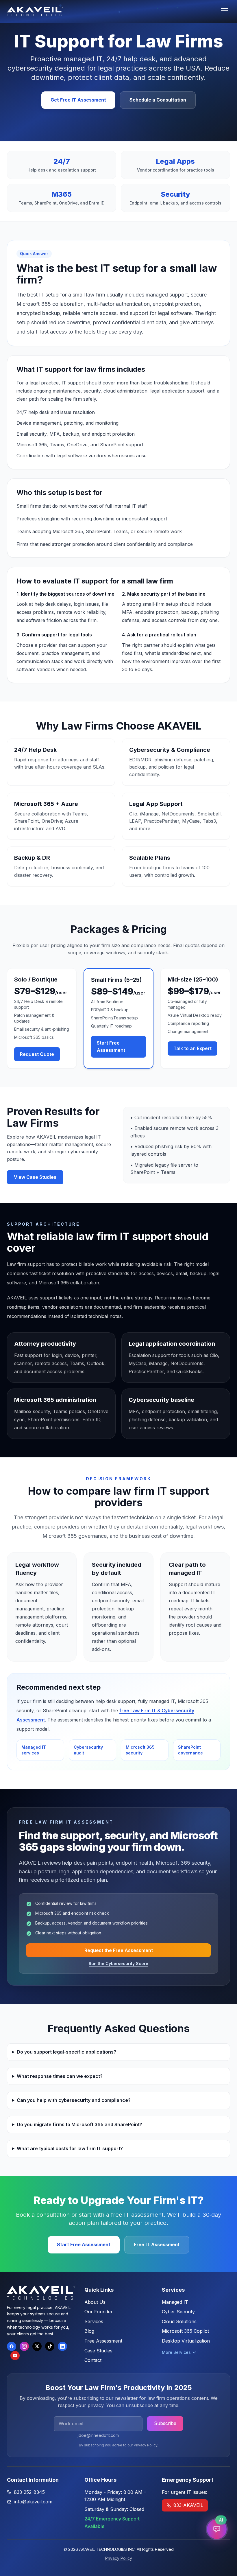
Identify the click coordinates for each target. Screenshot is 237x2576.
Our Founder (99, 2312)
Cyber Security (178, 2312)
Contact (93, 2360)
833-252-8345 (29, 2492)
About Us (95, 2302)
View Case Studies (35, 1177)
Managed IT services (34, 1750)
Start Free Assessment (111, 1047)
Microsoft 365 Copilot (185, 2331)
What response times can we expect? (60, 2076)
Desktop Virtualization (186, 2341)
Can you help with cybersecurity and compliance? (74, 2100)
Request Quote (37, 1054)
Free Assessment (103, 2341)
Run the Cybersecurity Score (118, 1963)
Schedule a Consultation (158, 100)
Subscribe (165, 2423)
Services (94, 2321)
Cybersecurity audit (88, 1750)
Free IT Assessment (157, 2244)
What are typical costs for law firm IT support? (70, 2148)
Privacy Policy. (146, 2445)
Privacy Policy (119, 2558)
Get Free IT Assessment (78, 100)
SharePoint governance (190, 1750)
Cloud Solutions (179, 2321)
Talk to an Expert (192, 1048)
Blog (89, 2331)
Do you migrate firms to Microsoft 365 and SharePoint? (79, 2124)
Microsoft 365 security (140, 1750)
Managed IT (175, 2302)
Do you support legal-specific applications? (66, 2052)
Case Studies (98, 2351)
